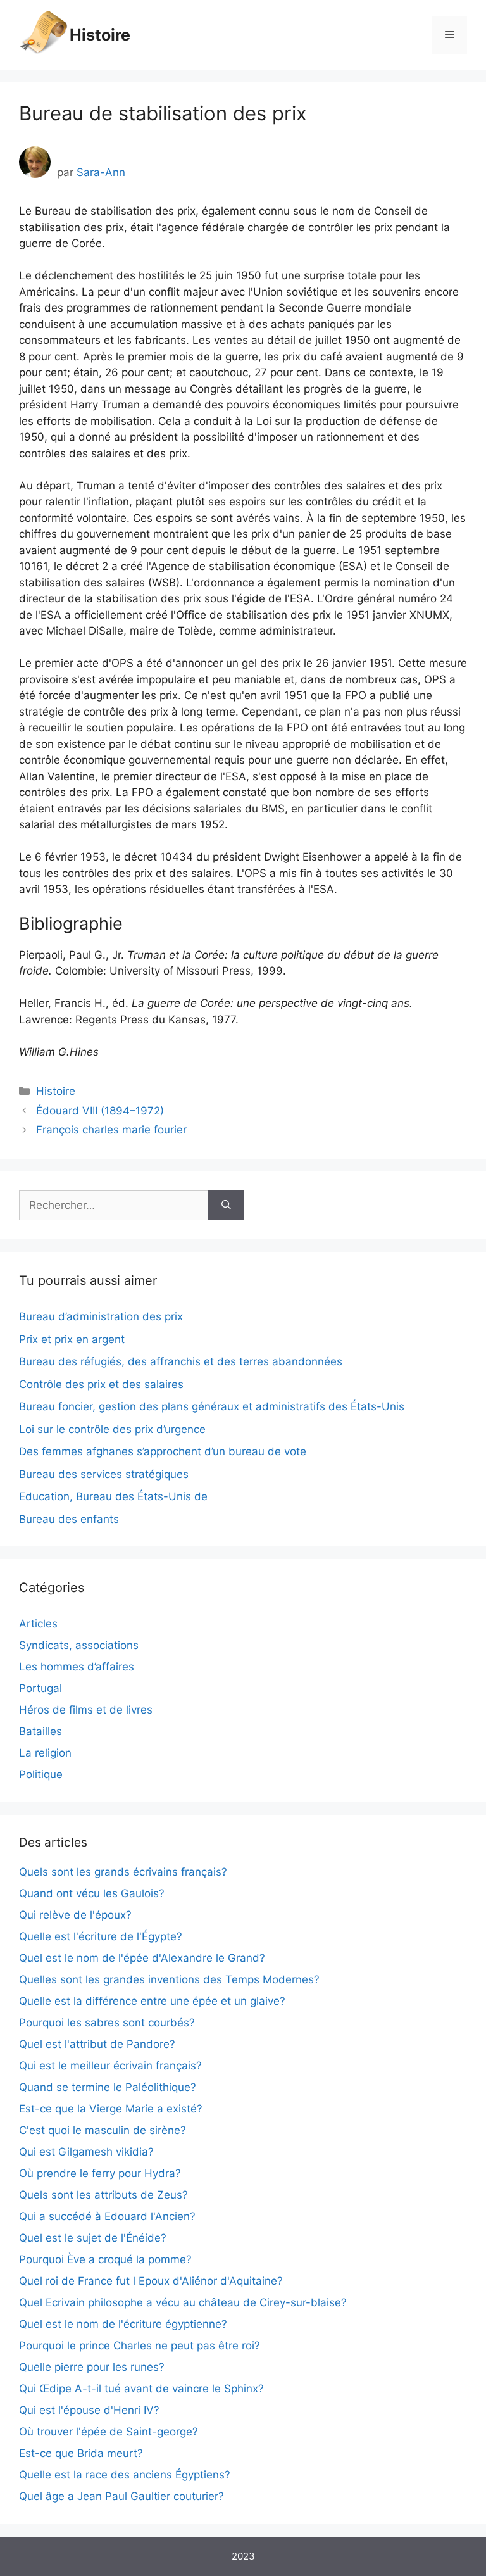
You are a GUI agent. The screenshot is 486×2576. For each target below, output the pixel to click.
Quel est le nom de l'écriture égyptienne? (123, 2324)
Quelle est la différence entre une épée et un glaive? (152, 2001)
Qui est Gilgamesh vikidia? (86, 2152)
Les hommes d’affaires (77, 1667)
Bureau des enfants (69, 1519)
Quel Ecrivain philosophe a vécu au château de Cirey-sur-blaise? (183, 2302)
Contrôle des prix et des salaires (101, 1384)
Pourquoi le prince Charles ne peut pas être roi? (140, 2346)
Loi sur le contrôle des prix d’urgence (112, 1429)
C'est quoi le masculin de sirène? (103, 2130)
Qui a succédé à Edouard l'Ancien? (107, 2216)
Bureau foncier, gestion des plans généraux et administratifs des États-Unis (212, 1406)
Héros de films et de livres (86, 1710)
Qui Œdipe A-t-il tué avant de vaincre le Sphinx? (141, 2389)
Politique (41, 1774)
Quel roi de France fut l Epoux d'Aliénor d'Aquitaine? (151, 2281)
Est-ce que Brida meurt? (81, 2453)
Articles (38, 1624)
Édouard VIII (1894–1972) (100, 1111)
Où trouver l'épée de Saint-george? (109, 2432)
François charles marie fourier (111, 1130)
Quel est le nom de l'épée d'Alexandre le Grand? (142, 1958)
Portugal (40, 1688)
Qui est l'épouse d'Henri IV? (89, 2410)
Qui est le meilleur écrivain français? (110, 2066)
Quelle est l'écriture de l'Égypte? (101, 1936)
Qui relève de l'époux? (75, 1915)
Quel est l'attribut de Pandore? (97, 2044)
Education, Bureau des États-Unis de (113, 1496)
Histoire (100, 35)
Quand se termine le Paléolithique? (108, 2087)
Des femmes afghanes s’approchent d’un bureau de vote (163, 1451)
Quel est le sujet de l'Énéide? (93, 2238)
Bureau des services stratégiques (104, 1474)
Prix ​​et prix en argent (72, 1339)
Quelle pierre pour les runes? (92, 2367)
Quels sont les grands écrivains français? (123, 1872)
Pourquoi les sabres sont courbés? (107, 2023)
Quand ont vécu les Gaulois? (92, 1893)
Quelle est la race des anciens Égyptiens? (125, 2475)
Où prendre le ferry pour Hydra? (100, 2173)
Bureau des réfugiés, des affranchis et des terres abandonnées (181, 1361)
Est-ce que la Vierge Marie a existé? (111, 2109)
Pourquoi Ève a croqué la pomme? (105, 2259)
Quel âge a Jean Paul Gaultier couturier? (121, 2496)
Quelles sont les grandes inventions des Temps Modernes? (169, 1979)
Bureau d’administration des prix (101, 1316)
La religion (45, 1753)
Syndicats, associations (79, 1645)
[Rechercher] (226, 1206)
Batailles (40, 1731)
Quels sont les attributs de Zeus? (103, 2195)
